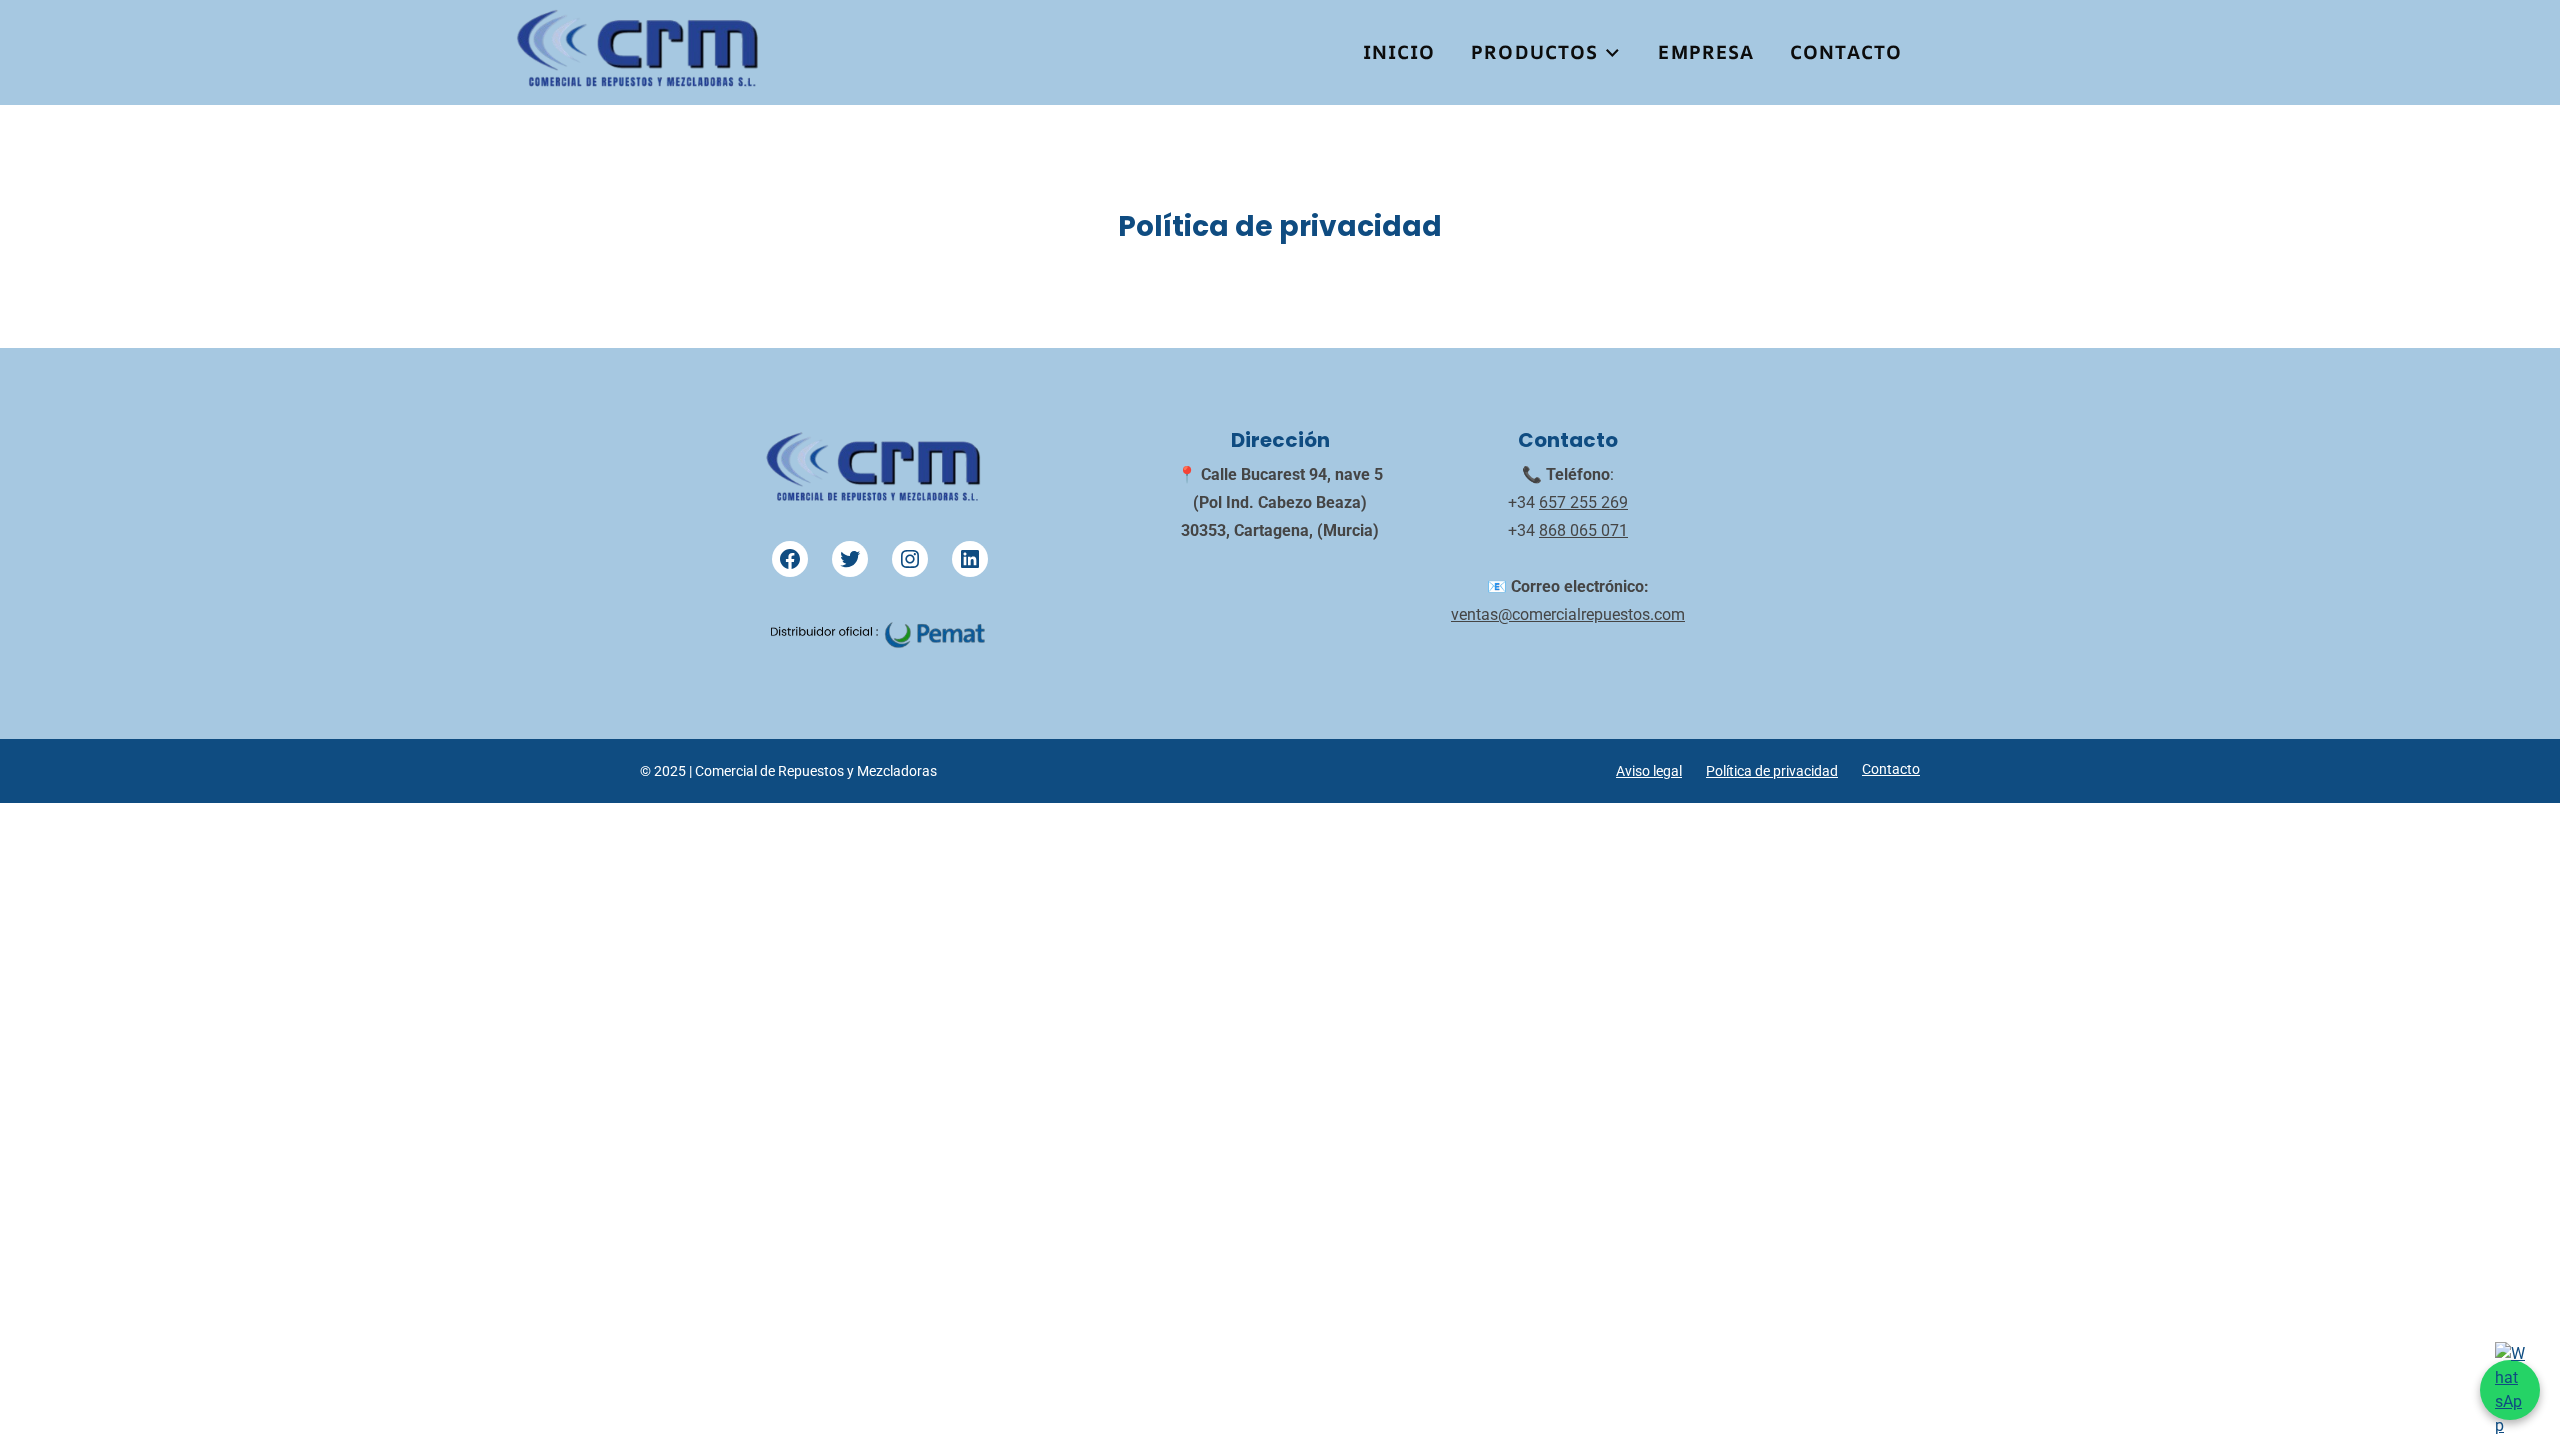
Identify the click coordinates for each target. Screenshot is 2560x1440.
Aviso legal (1649, 771)
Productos (1534, 52)
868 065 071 (1583, 530)
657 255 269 (1583, 502)
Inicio (1399, 52)
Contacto (1846, 52)
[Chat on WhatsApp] (2510, 1390)
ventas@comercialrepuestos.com (1568, 614)
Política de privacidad (1772, 771)
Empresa (1706, 52)
